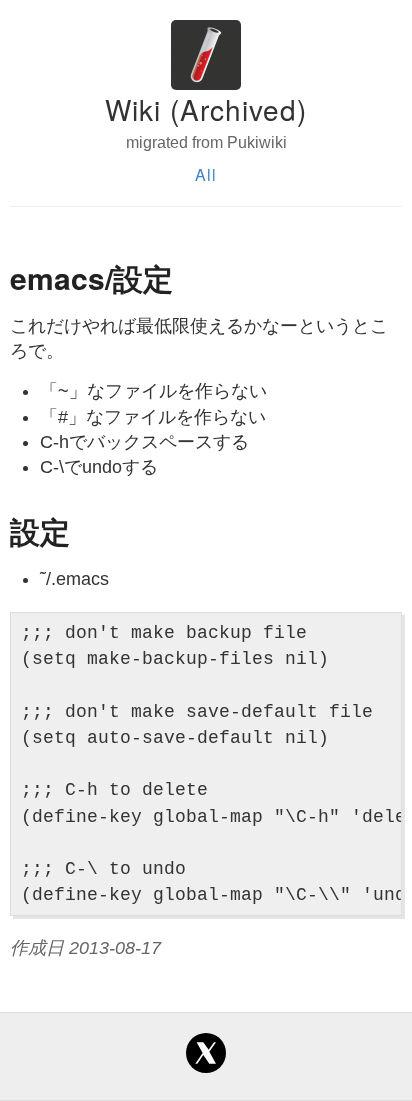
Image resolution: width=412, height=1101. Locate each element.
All (206, 174)
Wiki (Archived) (206, 109)
